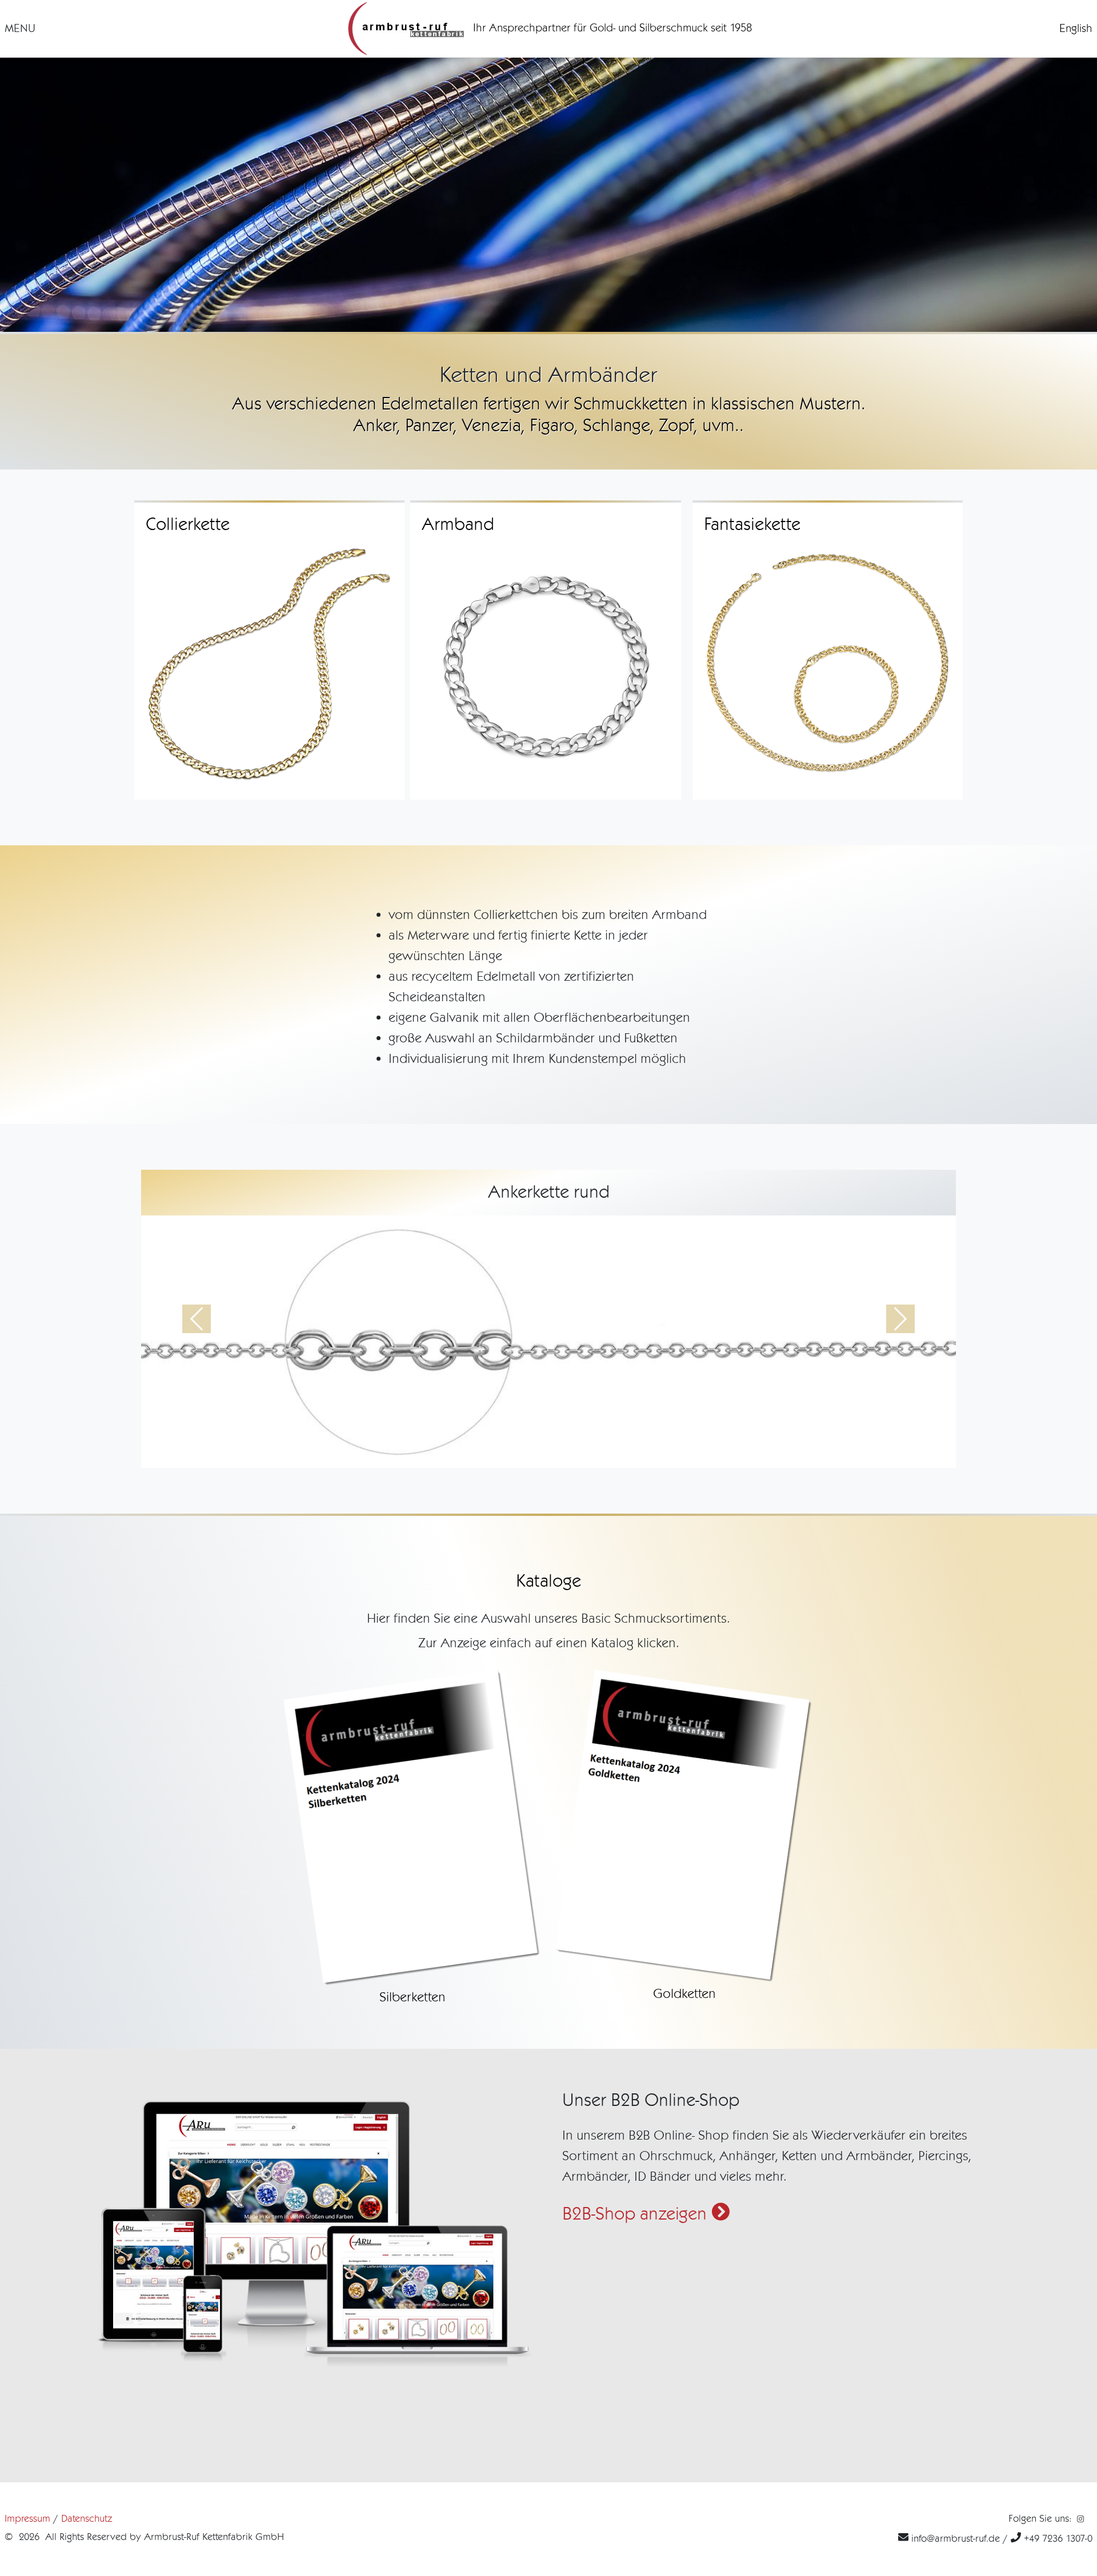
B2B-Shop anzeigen (637, 2214)
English (1076, 28)
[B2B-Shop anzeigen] (313, 2230)
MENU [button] (20, 28)
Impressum (27, 2518)
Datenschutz (87, 2518)
